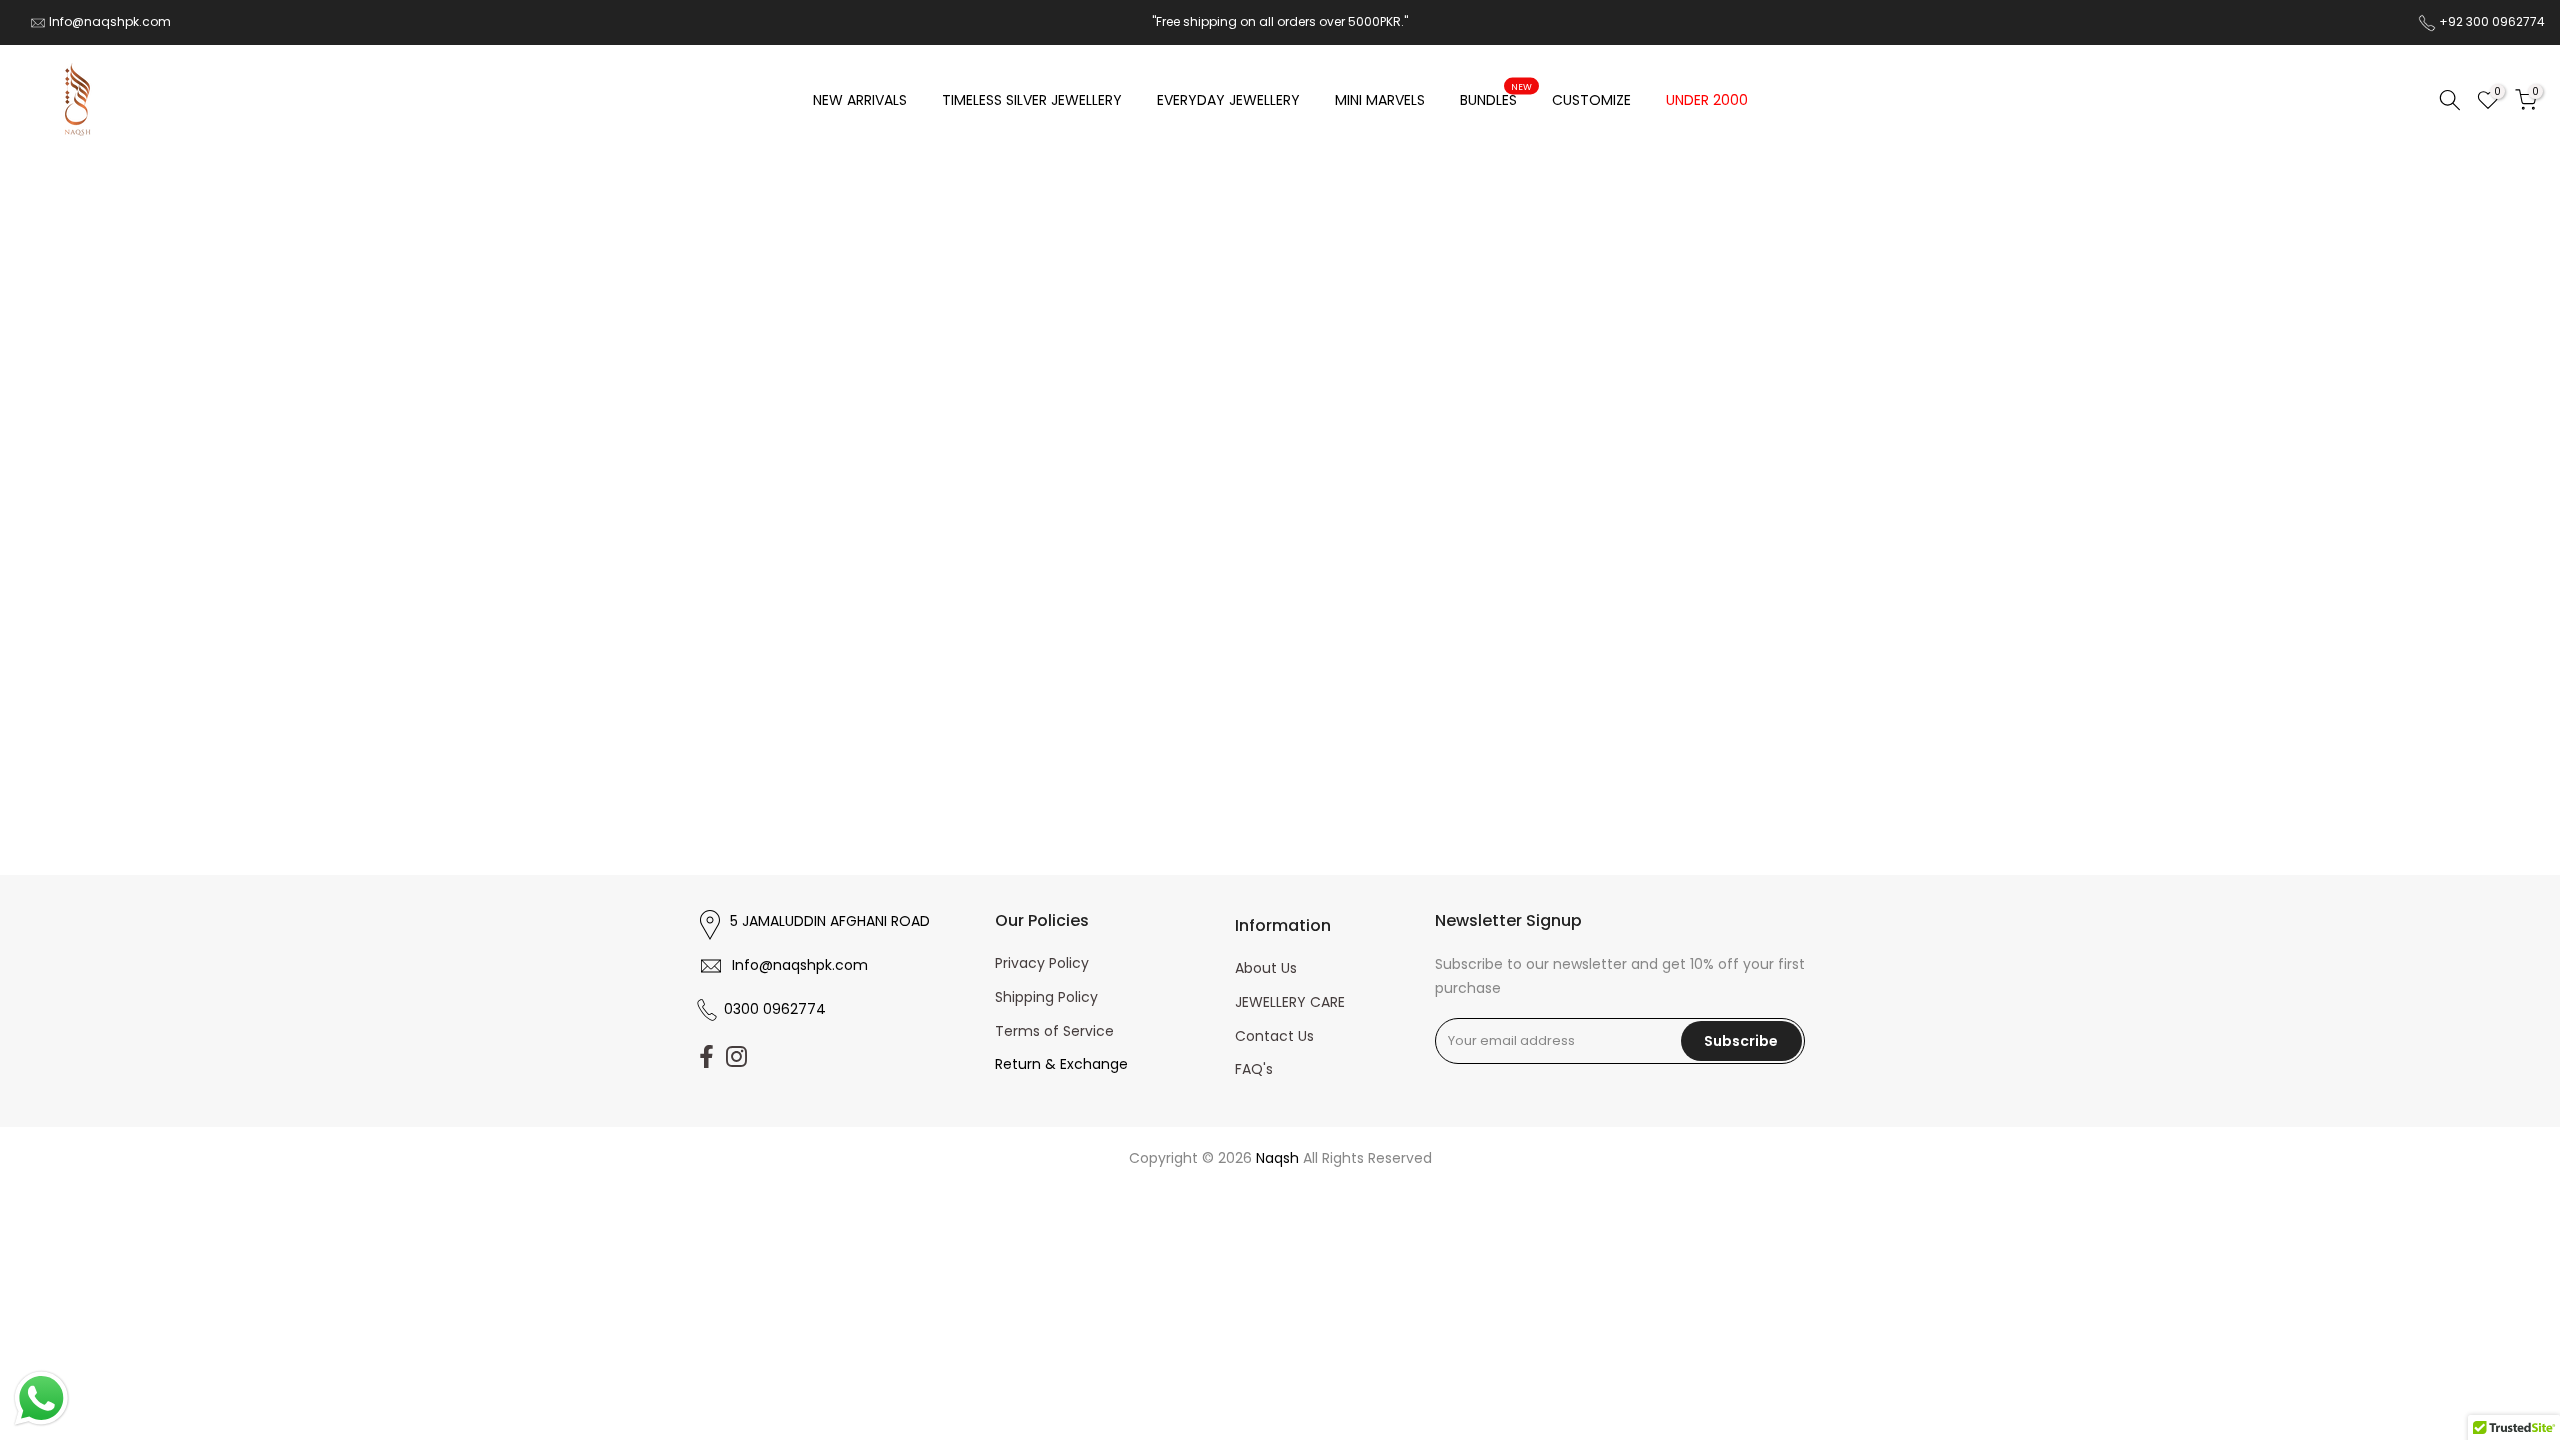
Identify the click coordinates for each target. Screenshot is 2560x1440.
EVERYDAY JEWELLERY (1228, 100)
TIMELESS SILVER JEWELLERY (1032, 100)
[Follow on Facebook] (706, 1057)
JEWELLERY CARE (1290, 1002)
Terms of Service (1054, 1031)
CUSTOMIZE (1591, 100)
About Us (1266, 968)
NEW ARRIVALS (860, 100)
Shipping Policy (1046, 997)
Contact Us (1274, 1036)
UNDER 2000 (1707, 100)
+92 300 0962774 (2492, 21)
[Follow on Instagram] (736, 1057)
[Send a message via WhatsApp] (41, 1398)
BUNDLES (1496, 99)
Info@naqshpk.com (110, 21)
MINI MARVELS (1380, 100)
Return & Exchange (1061, 1064)
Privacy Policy (1042, 963)
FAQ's (1254, 1069)
